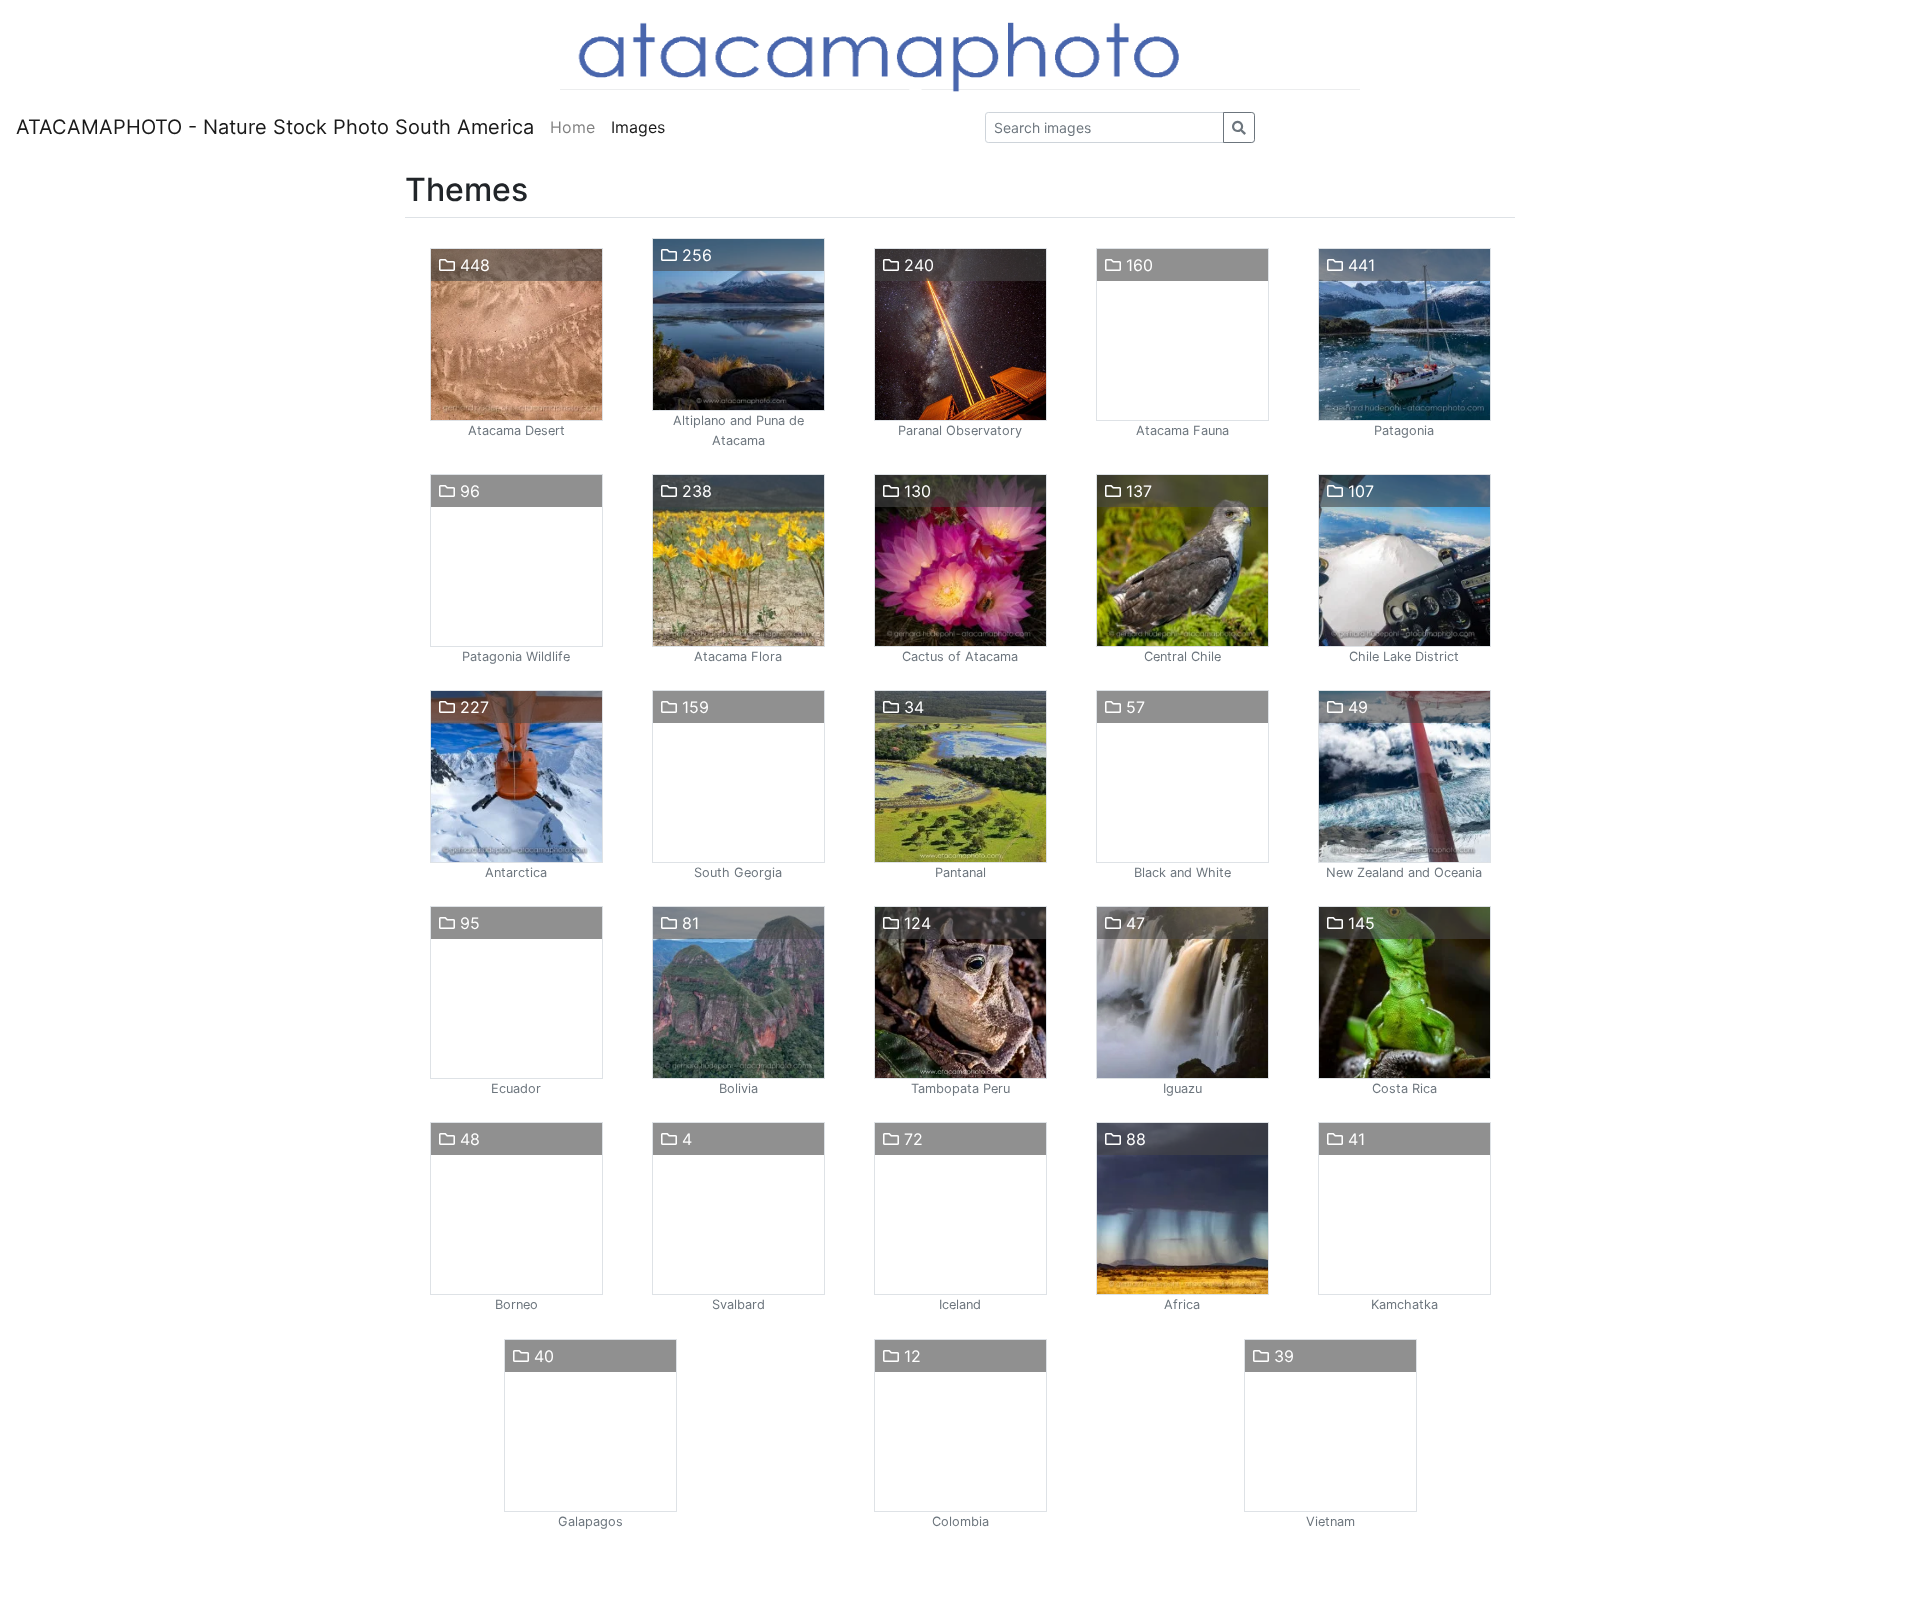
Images (638, 127)
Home (572, 127)
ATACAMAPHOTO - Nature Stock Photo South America (275, 127)
